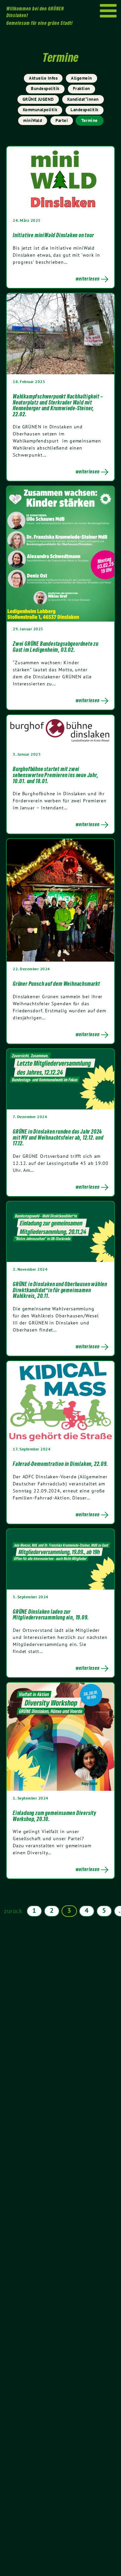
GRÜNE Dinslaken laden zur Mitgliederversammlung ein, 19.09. (51, 1615)
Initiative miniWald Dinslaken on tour (53, 235)
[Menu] (108, 11)
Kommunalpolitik (40, 110)
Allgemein (82, 78)
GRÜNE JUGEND (38, 99)
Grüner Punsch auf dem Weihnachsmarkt (56, 984)
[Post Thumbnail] (61, 179)
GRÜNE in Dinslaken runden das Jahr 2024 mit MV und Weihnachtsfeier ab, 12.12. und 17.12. (58, 1137)
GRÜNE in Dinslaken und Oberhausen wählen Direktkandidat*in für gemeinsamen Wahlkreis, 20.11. (60, 1290)
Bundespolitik (45, 89)
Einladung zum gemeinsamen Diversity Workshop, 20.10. (55, 1816)
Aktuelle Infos (43, 78)
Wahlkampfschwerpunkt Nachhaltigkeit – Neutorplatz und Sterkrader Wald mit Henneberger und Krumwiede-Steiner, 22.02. (58, 405)
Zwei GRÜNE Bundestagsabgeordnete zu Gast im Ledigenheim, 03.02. (56, 647)
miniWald (33, 120)
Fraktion (82, 89)
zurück (13, 1911)
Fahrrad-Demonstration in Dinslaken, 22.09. (61, 1464)
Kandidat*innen (83, 99)
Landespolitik (85, 110)
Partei (62, 120)
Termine (90, 120)
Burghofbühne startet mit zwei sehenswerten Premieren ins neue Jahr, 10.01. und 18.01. (56, 775)
